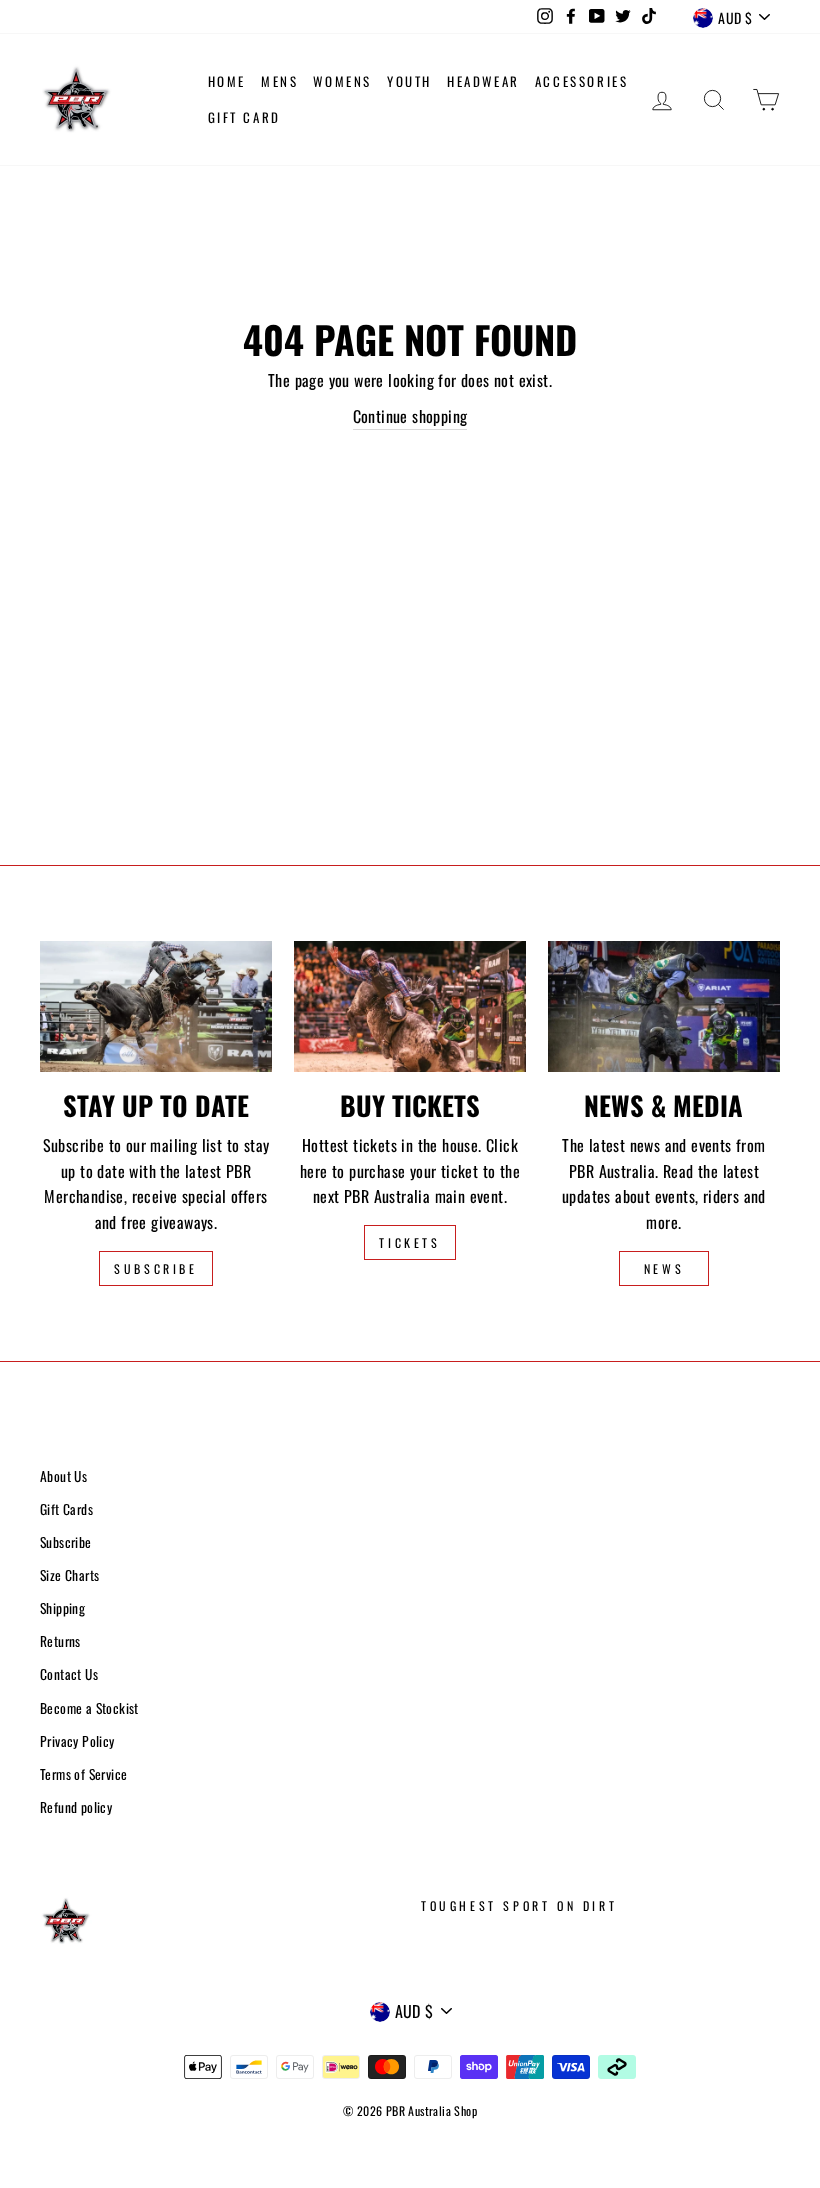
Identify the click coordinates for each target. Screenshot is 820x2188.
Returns (60, 1641)
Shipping (62, 1608)
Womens (342, 81)
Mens (279, 81)
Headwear (483, 81)
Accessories (582, 81)
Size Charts (69, 1575)
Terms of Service (83, 1774)
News (664, 1268)
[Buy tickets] (410, 1006)
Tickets (409, 1242)
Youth (409, 81)
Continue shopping (410, 416)
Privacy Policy (77, 1741)
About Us (63, 1476)
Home (227, 81)
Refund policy (76, 1807)
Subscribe (155, 1268)
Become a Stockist (89, 1708)
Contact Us (69, 1674)
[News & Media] (664, 1006)
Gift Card (244, 117)
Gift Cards (66, 1509)
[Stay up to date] (156, 1006)
